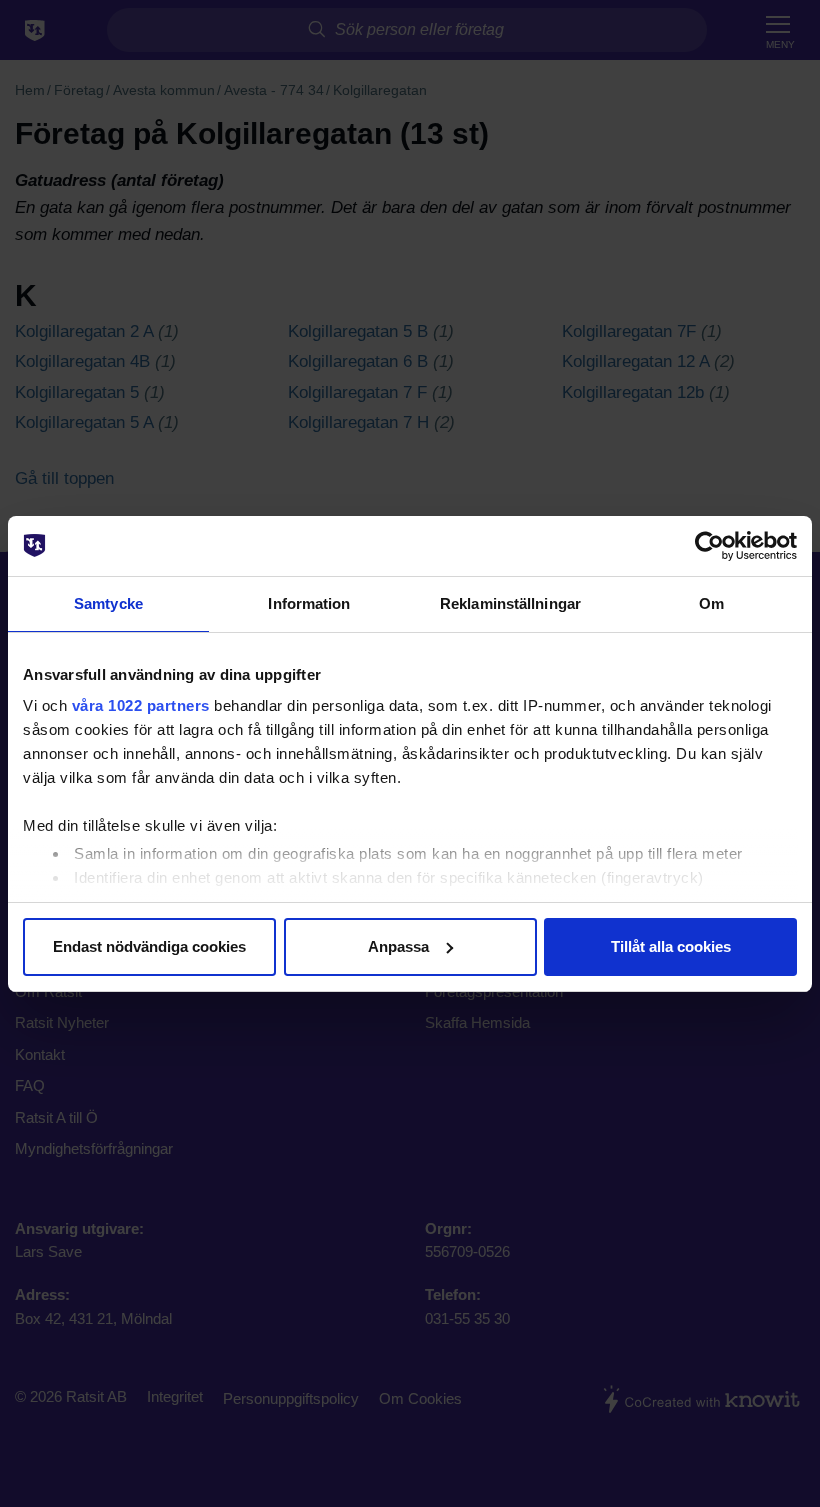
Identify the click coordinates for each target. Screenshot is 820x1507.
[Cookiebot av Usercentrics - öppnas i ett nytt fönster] (709, 546)
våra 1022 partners (141, 705)
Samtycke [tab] (108, 603)
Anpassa (398, 946)
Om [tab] (711, 603)
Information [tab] (309, 603)
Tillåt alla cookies (671, 946)
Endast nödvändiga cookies (149, 946)
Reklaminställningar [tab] (510, 603)
